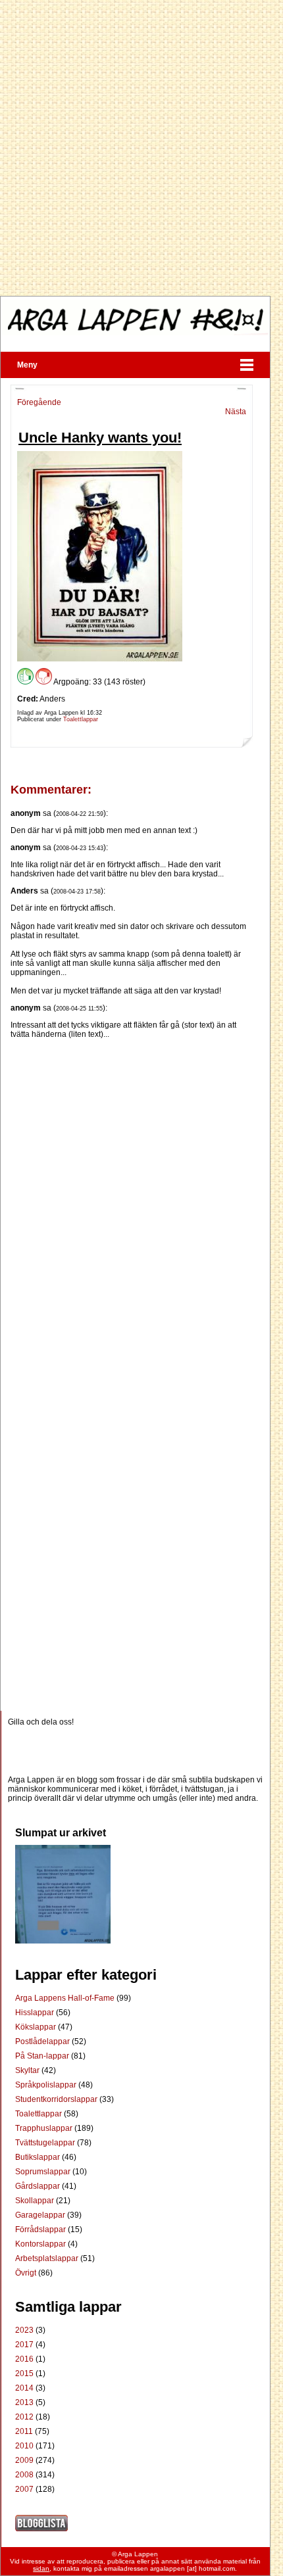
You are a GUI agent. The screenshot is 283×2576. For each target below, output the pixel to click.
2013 (24, 2402)
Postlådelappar (43, 2041)
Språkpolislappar (47, 2085)
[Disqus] (132, 1203)
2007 (24, 2489)
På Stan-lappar (43, 2056)
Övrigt (27, 2273)
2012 (24, 2417)
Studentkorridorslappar (57, 2099)
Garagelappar (41, 2215)
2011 (24, 2431)
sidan (41, 2568)
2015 (24, 2373)
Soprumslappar (44, 2172)
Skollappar (36, 2201)
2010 (24, 2446)
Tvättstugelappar (46, 2143)
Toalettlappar (81, 719)
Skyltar (28, 2070)
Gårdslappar (39, 2186)
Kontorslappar (41, 2244)
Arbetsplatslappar (48, 2258)
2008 (24, 2475)
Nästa (236, 412)
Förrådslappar (41, 2230)
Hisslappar (36, 2013)
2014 (24, 2388)
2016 (24, 2359)
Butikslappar (39, 2157)
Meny (27, 365)
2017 (24, 2345)
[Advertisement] (141, 148)
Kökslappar (37, 2027)
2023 (24, 2330)
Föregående (39, 402)
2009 (24, 2460)
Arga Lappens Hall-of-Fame (66, 1998)
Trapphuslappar (45, 2128)
